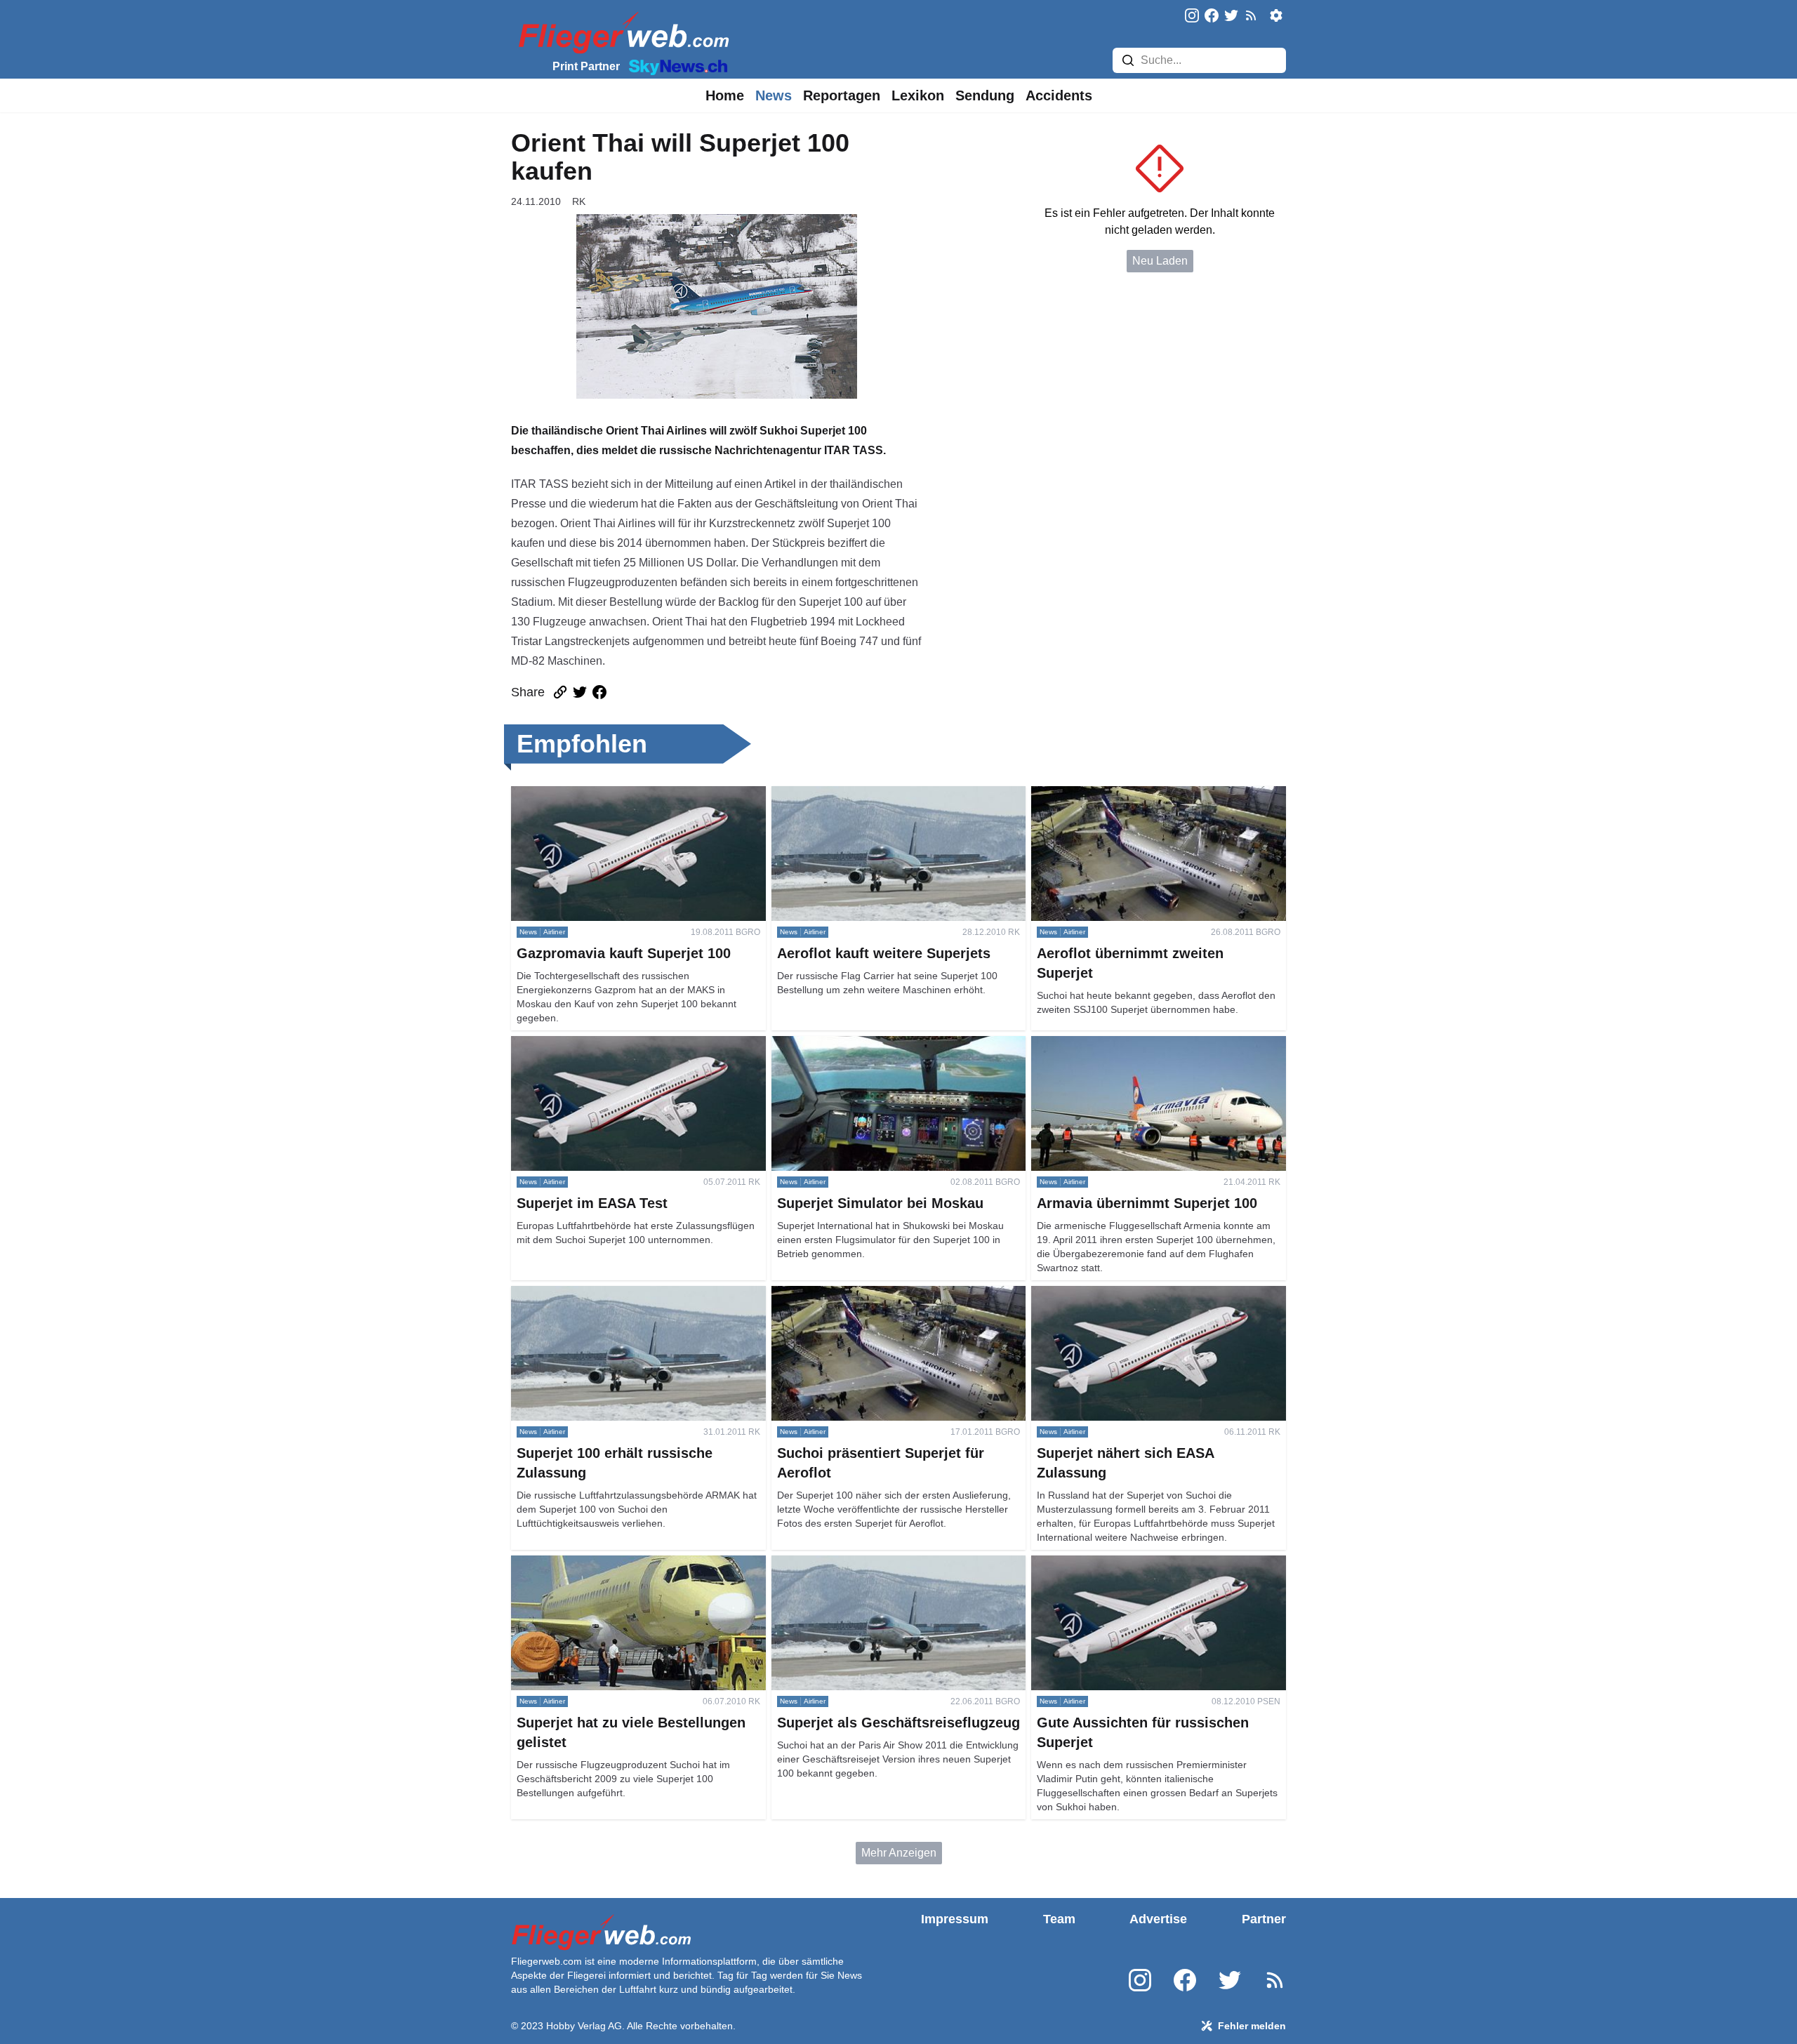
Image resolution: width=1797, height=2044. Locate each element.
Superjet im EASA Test (568, 1044)
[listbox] (725, 95)
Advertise (1158, 1919)
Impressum (955, 1919)
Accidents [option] (1059, 95)
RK (579, 201)
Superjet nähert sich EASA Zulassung (1125, 1294)
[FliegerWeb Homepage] (621, 32)
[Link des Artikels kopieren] (560, 692)
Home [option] (725, 95)
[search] (1128, 60)
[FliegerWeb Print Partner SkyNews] (675, 66)
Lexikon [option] (918, 95)
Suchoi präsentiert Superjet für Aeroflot (867, 1294)
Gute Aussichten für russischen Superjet (1130, 1564)
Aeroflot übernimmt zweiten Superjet (1121, 794)
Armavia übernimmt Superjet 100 (1113, 1044)
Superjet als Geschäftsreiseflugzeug (861, 1564)
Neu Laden (1160, 261)
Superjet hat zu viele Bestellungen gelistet (616, 1564)
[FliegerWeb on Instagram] (1192, 16)
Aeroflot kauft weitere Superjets (849, 794)
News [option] (774, 95)
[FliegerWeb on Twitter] (1231, 16)
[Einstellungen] (1276, 15)
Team (1059, 1919)
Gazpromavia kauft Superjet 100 (591, 794)
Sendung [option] (985, 95)
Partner (1264, 1919)
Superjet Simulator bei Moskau (848, 1044)
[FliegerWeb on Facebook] (1212, 16)
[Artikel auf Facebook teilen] (599, 692)
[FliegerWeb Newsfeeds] (1251, 15)
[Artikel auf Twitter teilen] (580, 692)
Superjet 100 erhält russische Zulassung (611, 1294)
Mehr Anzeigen (899, 1853)
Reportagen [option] (842, 95)
